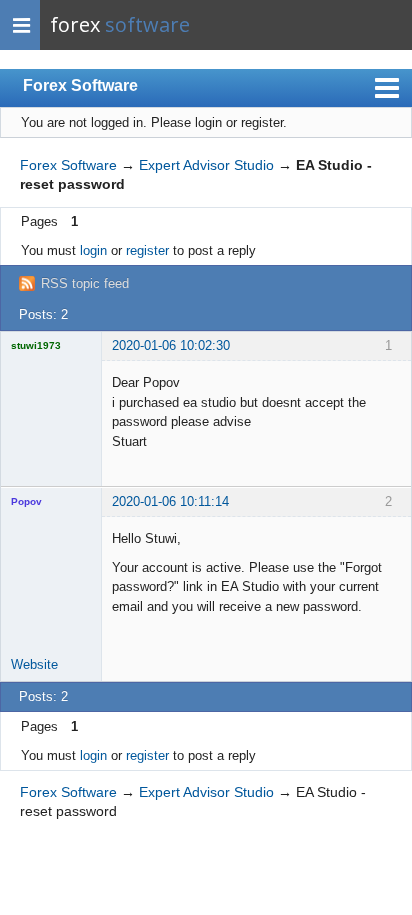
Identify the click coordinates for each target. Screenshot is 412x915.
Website (34, 664)
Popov (26, 501)
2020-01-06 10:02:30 (171, 345)
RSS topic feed (85, 283)
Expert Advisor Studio (206, 165)
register (147, 250)
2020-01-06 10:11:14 (170, 501)
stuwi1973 (36, 345)
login (93, 250)
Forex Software (80, 85)
